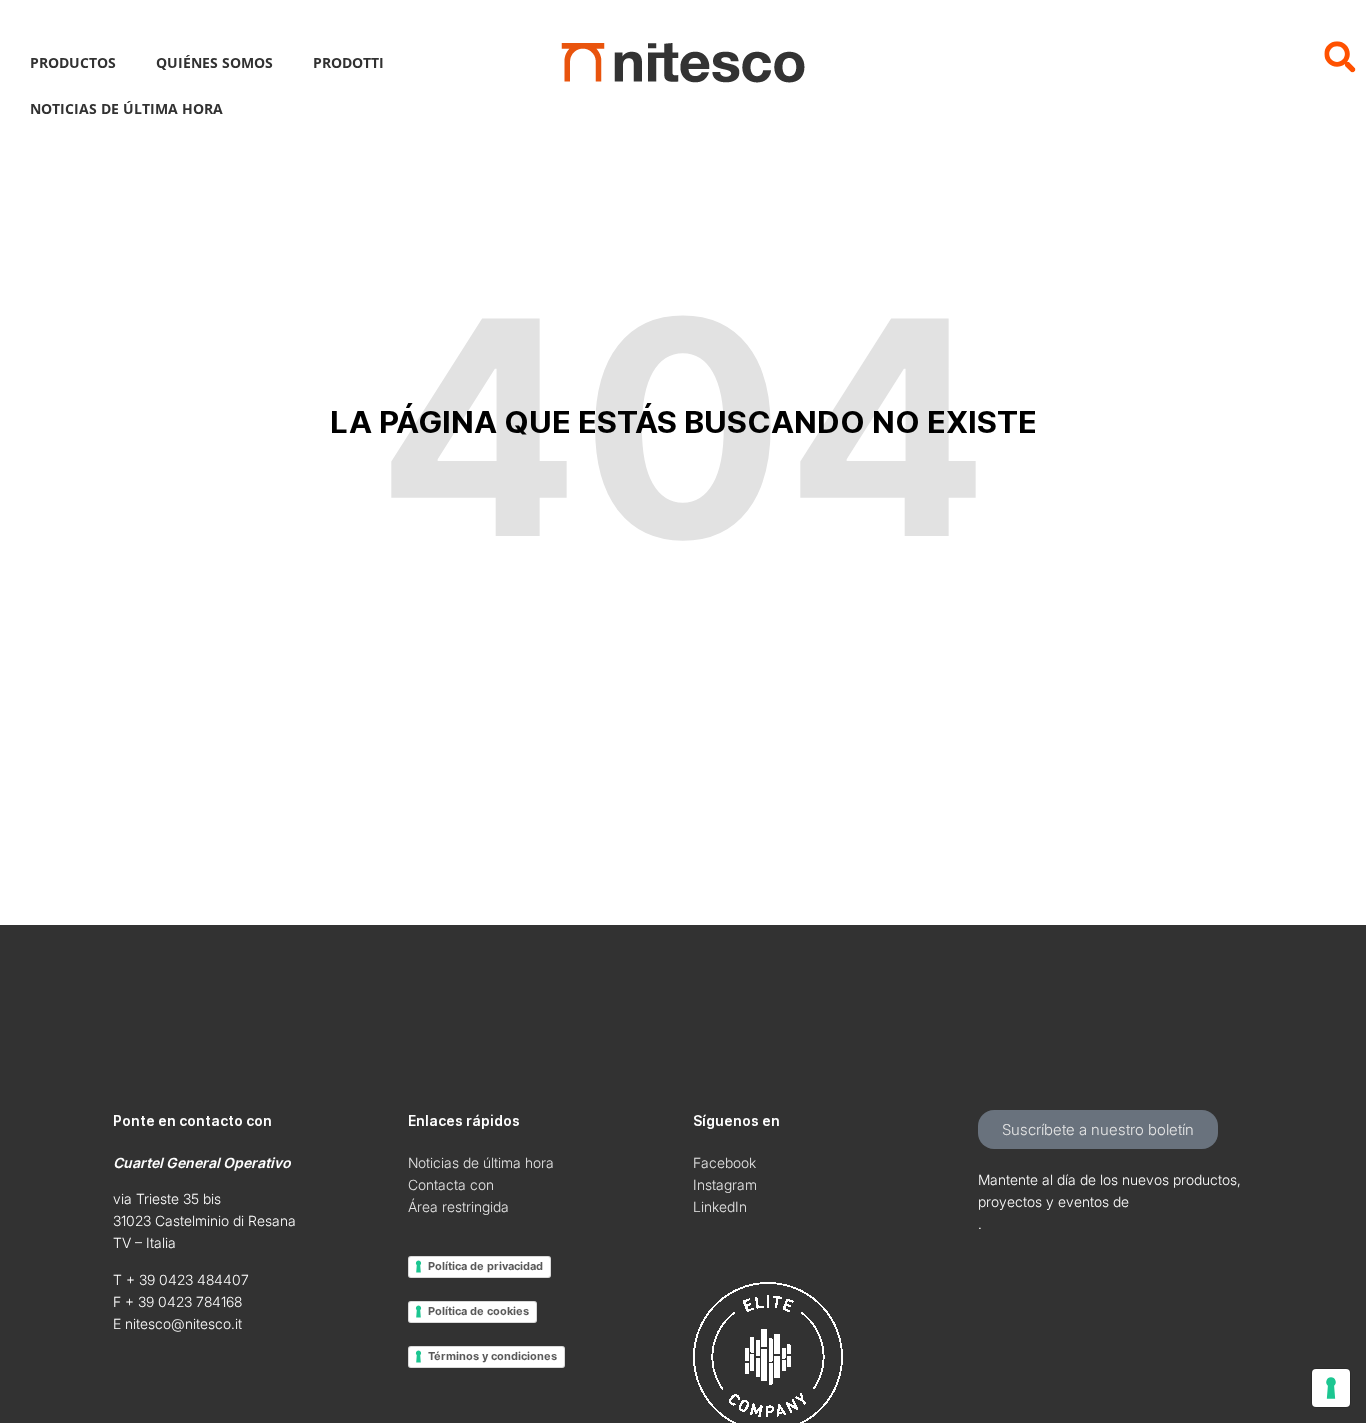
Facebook (724, 1162)
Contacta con (451, 1184)
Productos (73, 62)
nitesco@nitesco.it (183, 1323)
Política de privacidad (485, 1266)
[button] (1339, 56)
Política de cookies (478, 1311)
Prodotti (348, 62)
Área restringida (458, 1206)
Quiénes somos (214, 62)
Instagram (725, 1184)
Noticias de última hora (126, 108)
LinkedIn (720, 1206)
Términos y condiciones (492, 1356)
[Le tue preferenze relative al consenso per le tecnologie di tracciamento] (1331, 1388)
